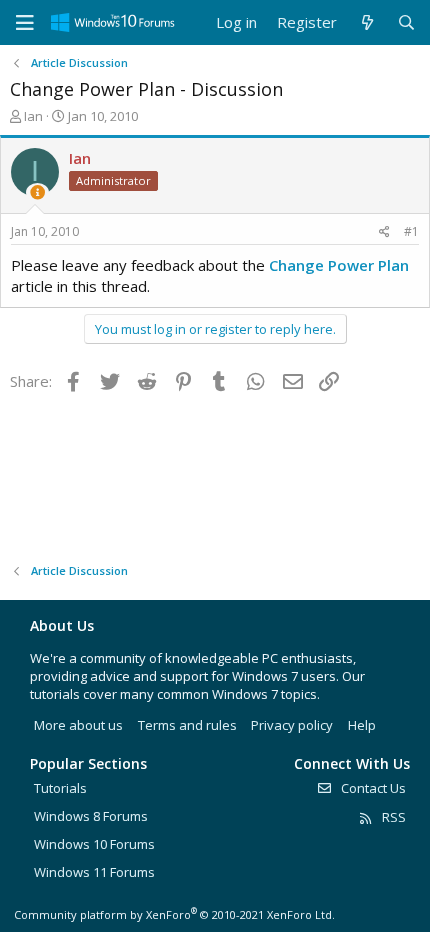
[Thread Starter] (37, 192)
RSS (392, 817)
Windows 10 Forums (94, 844)
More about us (78, 725)
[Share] (384, 232)
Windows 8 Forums (91, 816)
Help (362, 725)
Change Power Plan (339, 265)
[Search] (406, 22)
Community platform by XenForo (174, 914)
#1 (411, 231)
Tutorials (60, 788)
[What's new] (366, 22)
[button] (25, 23)
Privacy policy (292, 725)
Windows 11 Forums (94, 872)
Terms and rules (187, 725)
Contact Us (372, 788)
